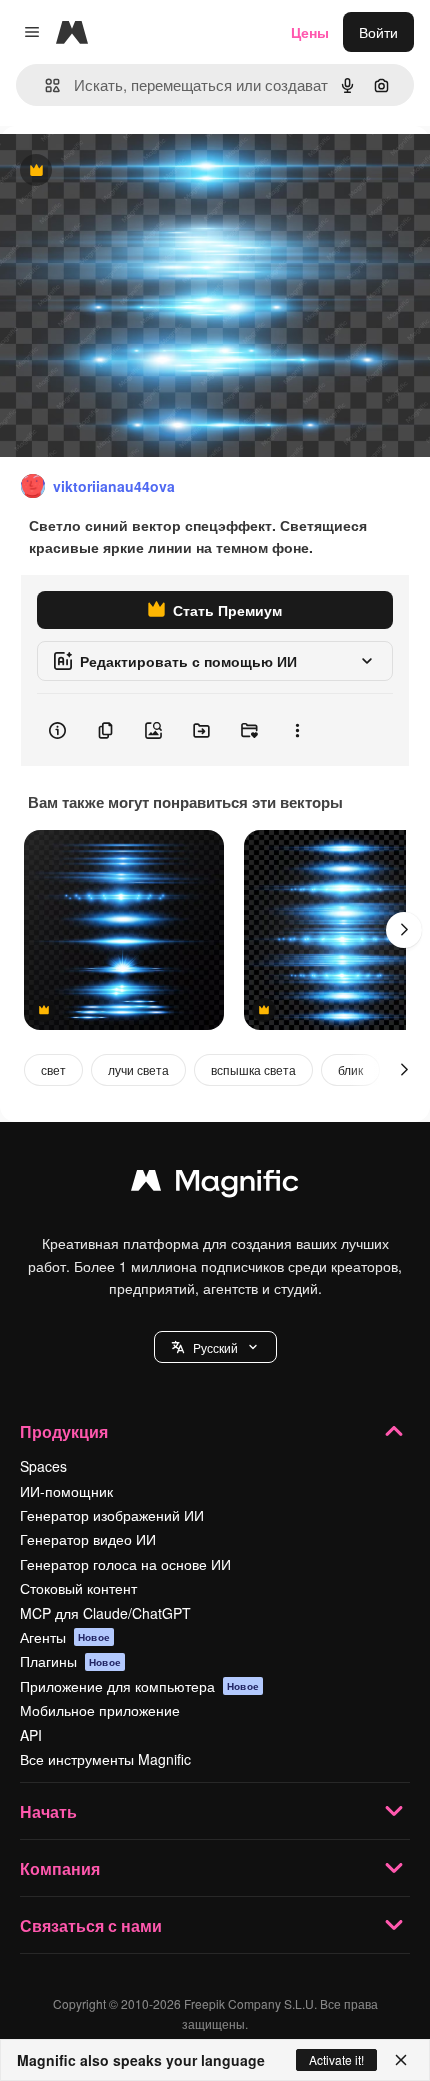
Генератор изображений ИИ (112, 1515)
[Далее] (404, 930)
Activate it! (336, 2059)
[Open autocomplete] (44, 85)
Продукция (64, 1431)
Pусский (215, 1347)
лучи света (138, 1069)
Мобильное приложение (100, 1710)
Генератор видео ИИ (88, 1539)
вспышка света (253, 1069)
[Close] (401, 2060)
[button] (215, 1347)
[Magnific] (215, 1185)
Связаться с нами (91, 1925)
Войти (378, 32)
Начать (48, 1811)
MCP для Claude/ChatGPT (105, 1613)
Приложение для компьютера (139, 1686)
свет (53, 1069)
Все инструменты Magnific (105, 1759)
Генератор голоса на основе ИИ (125, 1564)
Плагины (70, 1661)
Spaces (43, 1466)
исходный (134, 171)
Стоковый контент (78, 1588)
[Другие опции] (297, 730)
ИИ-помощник (66, 1491)
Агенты (65, 1637)
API (31, 1735)
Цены (310, 32)
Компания (60, 1868)
